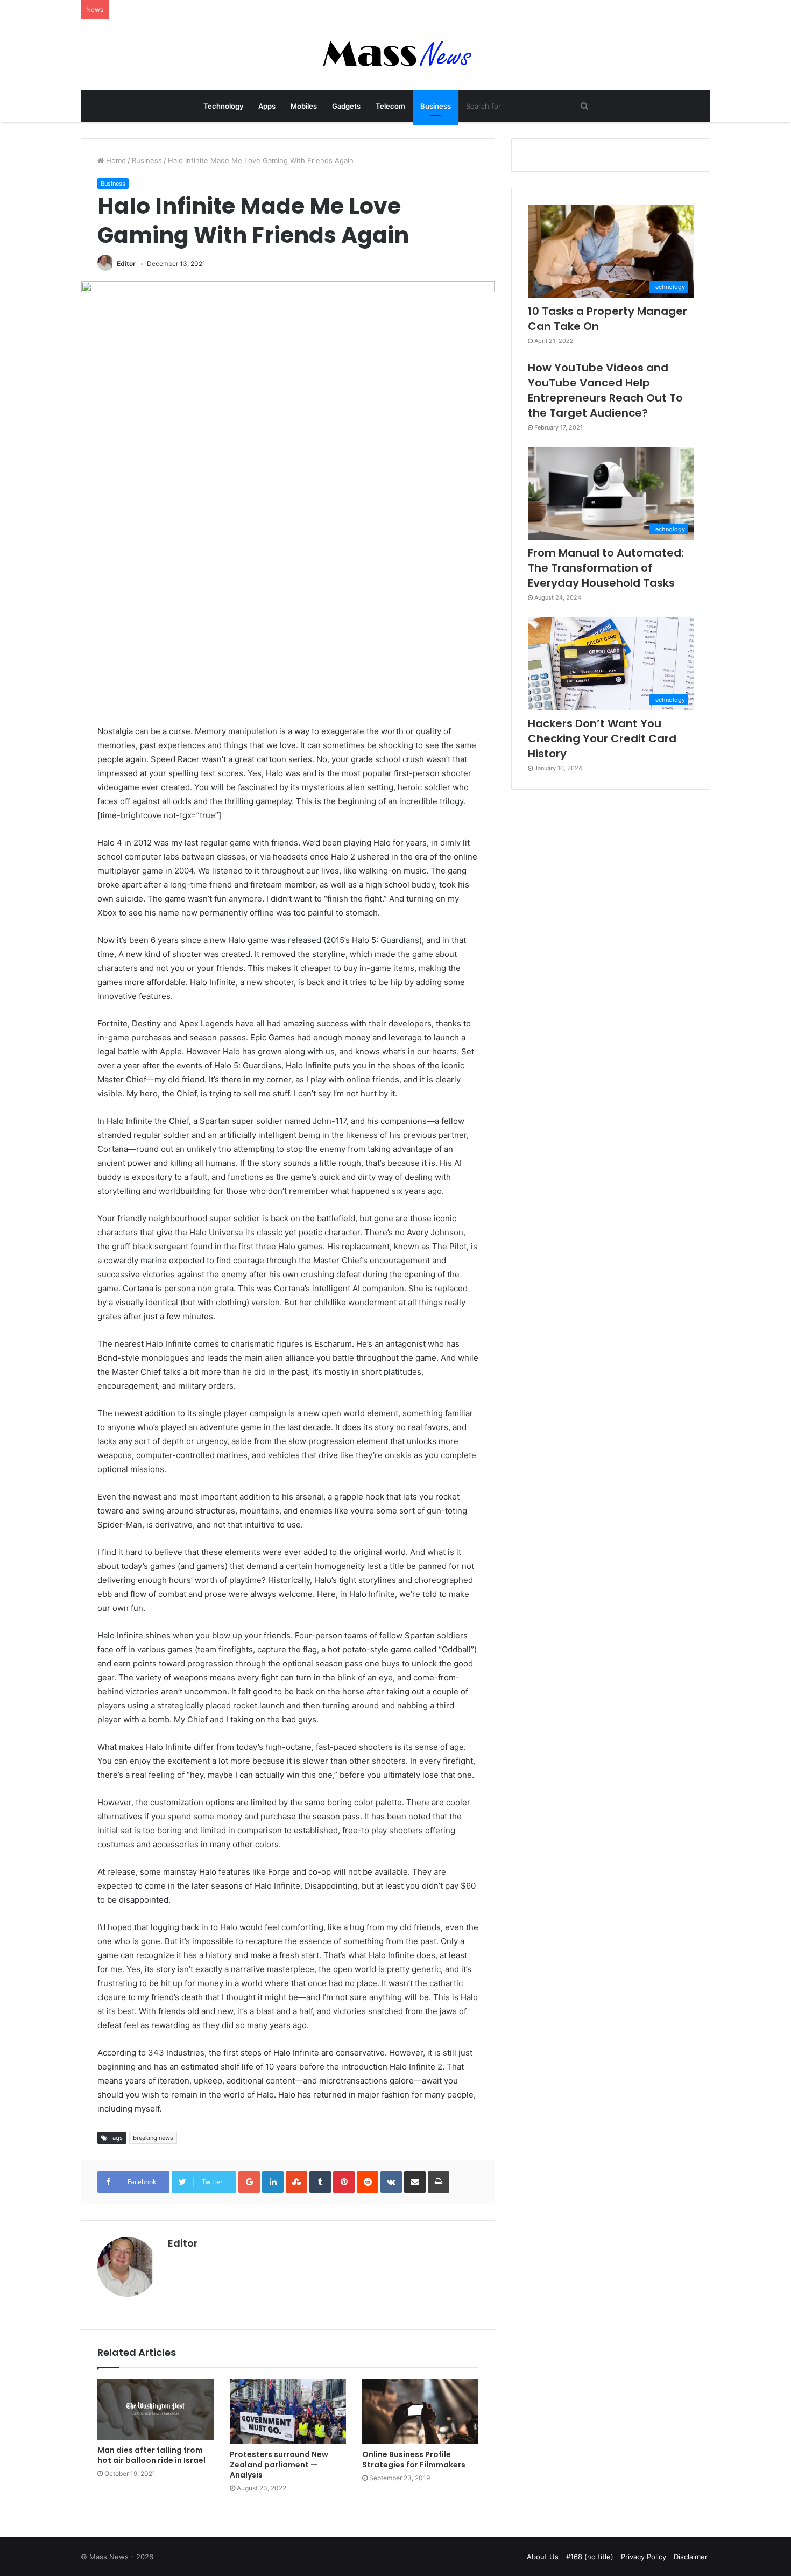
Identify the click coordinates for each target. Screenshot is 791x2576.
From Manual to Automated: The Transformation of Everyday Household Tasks (606, 568)
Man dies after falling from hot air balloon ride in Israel (151, 2455)
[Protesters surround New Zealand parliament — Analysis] (288, 2412)
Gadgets (346, 106)
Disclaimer (691, 2557)
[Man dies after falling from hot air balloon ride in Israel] (156, 2409)
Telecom (390, 106)
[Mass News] (396, 55)
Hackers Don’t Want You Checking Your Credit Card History (602, 738)
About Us (543, 2557)
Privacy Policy (644, 2557)
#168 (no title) (590, 2557)
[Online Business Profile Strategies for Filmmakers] (420, 2412)
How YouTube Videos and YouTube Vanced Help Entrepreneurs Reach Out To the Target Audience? (605, 390)
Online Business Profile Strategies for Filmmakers (414, 2459)
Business (436, 106)
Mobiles (304, 106)
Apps (267, 106)
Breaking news (153, 2138)
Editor (126, 263)
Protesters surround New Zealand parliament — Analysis (279, 2465)
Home (115, 160)
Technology (223, 106)
